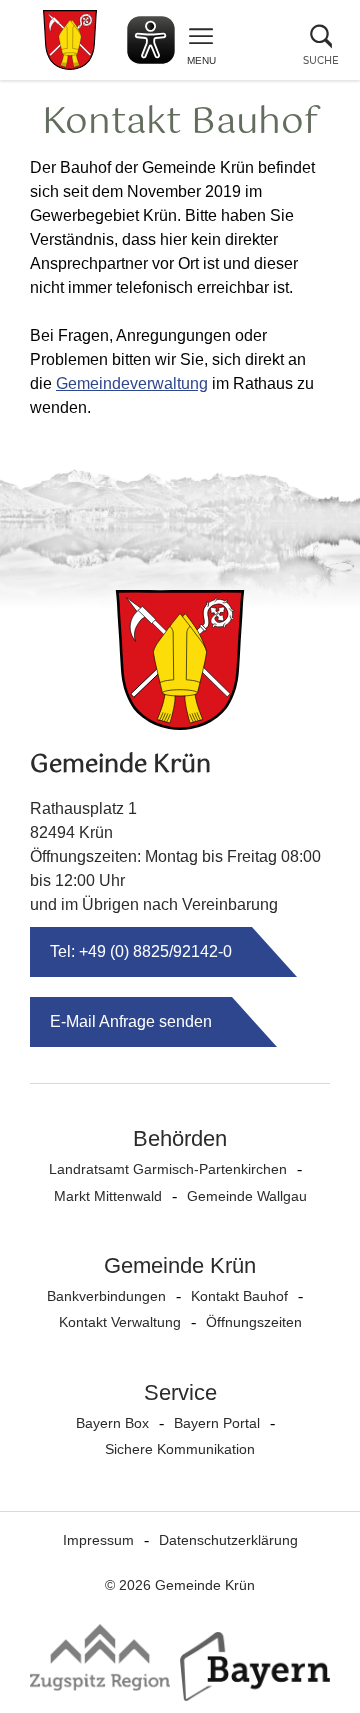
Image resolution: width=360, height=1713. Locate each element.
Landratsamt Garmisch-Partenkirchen (168, 1169)
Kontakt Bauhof (239, 1296)
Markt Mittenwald (108, 1196)
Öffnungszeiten (254, 1322)
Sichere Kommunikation (180, 1449)
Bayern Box (112, 1423)
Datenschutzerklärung (228, 1540)
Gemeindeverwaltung (132, 383)
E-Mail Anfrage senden (131, 1021)
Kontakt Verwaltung (120, 1322)
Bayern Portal (217, 1423)
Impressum (98, 1540)
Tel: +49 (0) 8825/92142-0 (141, 951)
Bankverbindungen (106, 1296)
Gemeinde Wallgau (247, 1196)
